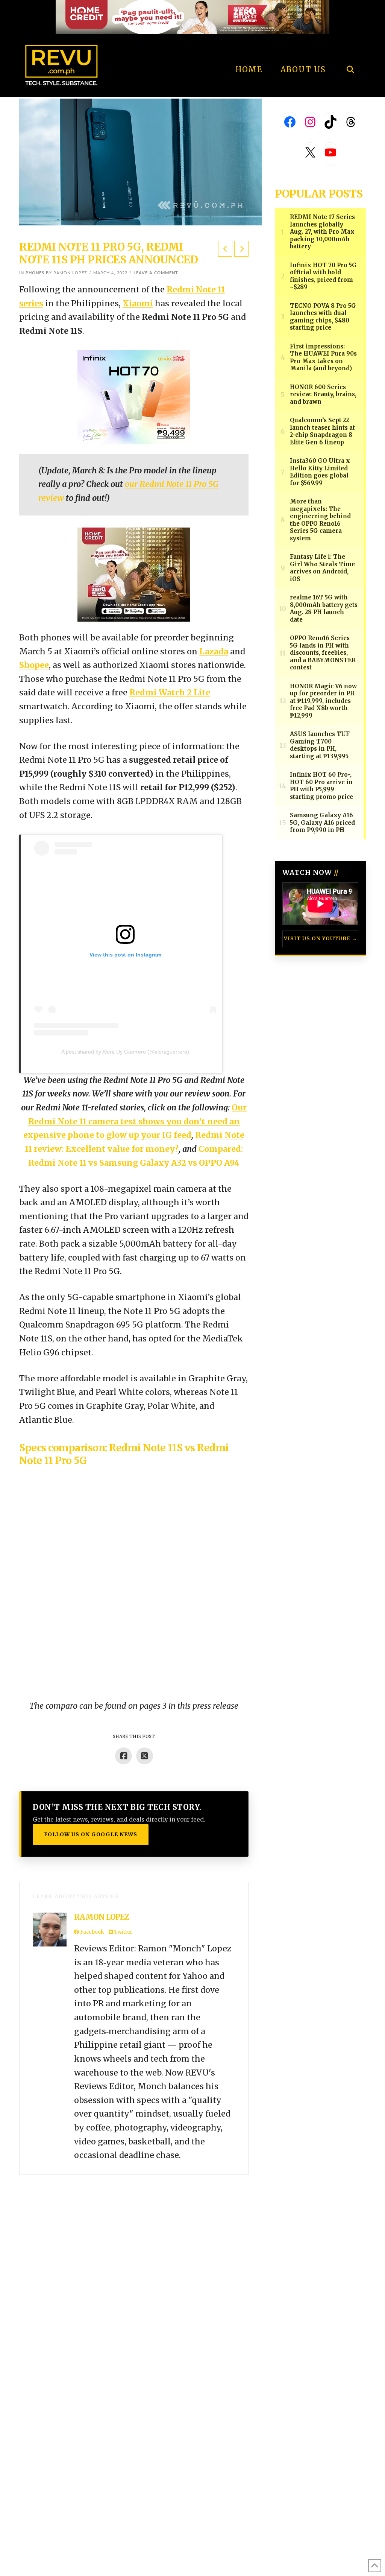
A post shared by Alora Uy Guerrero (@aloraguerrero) (125, 1052)
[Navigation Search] (350, 49)
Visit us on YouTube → (321, 939)
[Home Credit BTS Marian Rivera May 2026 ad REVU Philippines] (134, 574)
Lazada (214, 652)
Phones (35, 273)
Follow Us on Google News (91, 1834)
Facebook (91, 1932)
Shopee (34, 665)
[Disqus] (134, 2269)
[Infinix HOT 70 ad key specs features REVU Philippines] (134, 397)
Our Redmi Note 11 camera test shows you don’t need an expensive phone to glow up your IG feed (135, 1121)
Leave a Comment (156, 273)
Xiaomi (138, 303)
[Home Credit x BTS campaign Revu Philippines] (192, 16)
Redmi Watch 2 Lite (170, 693)
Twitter (123, 1932)
